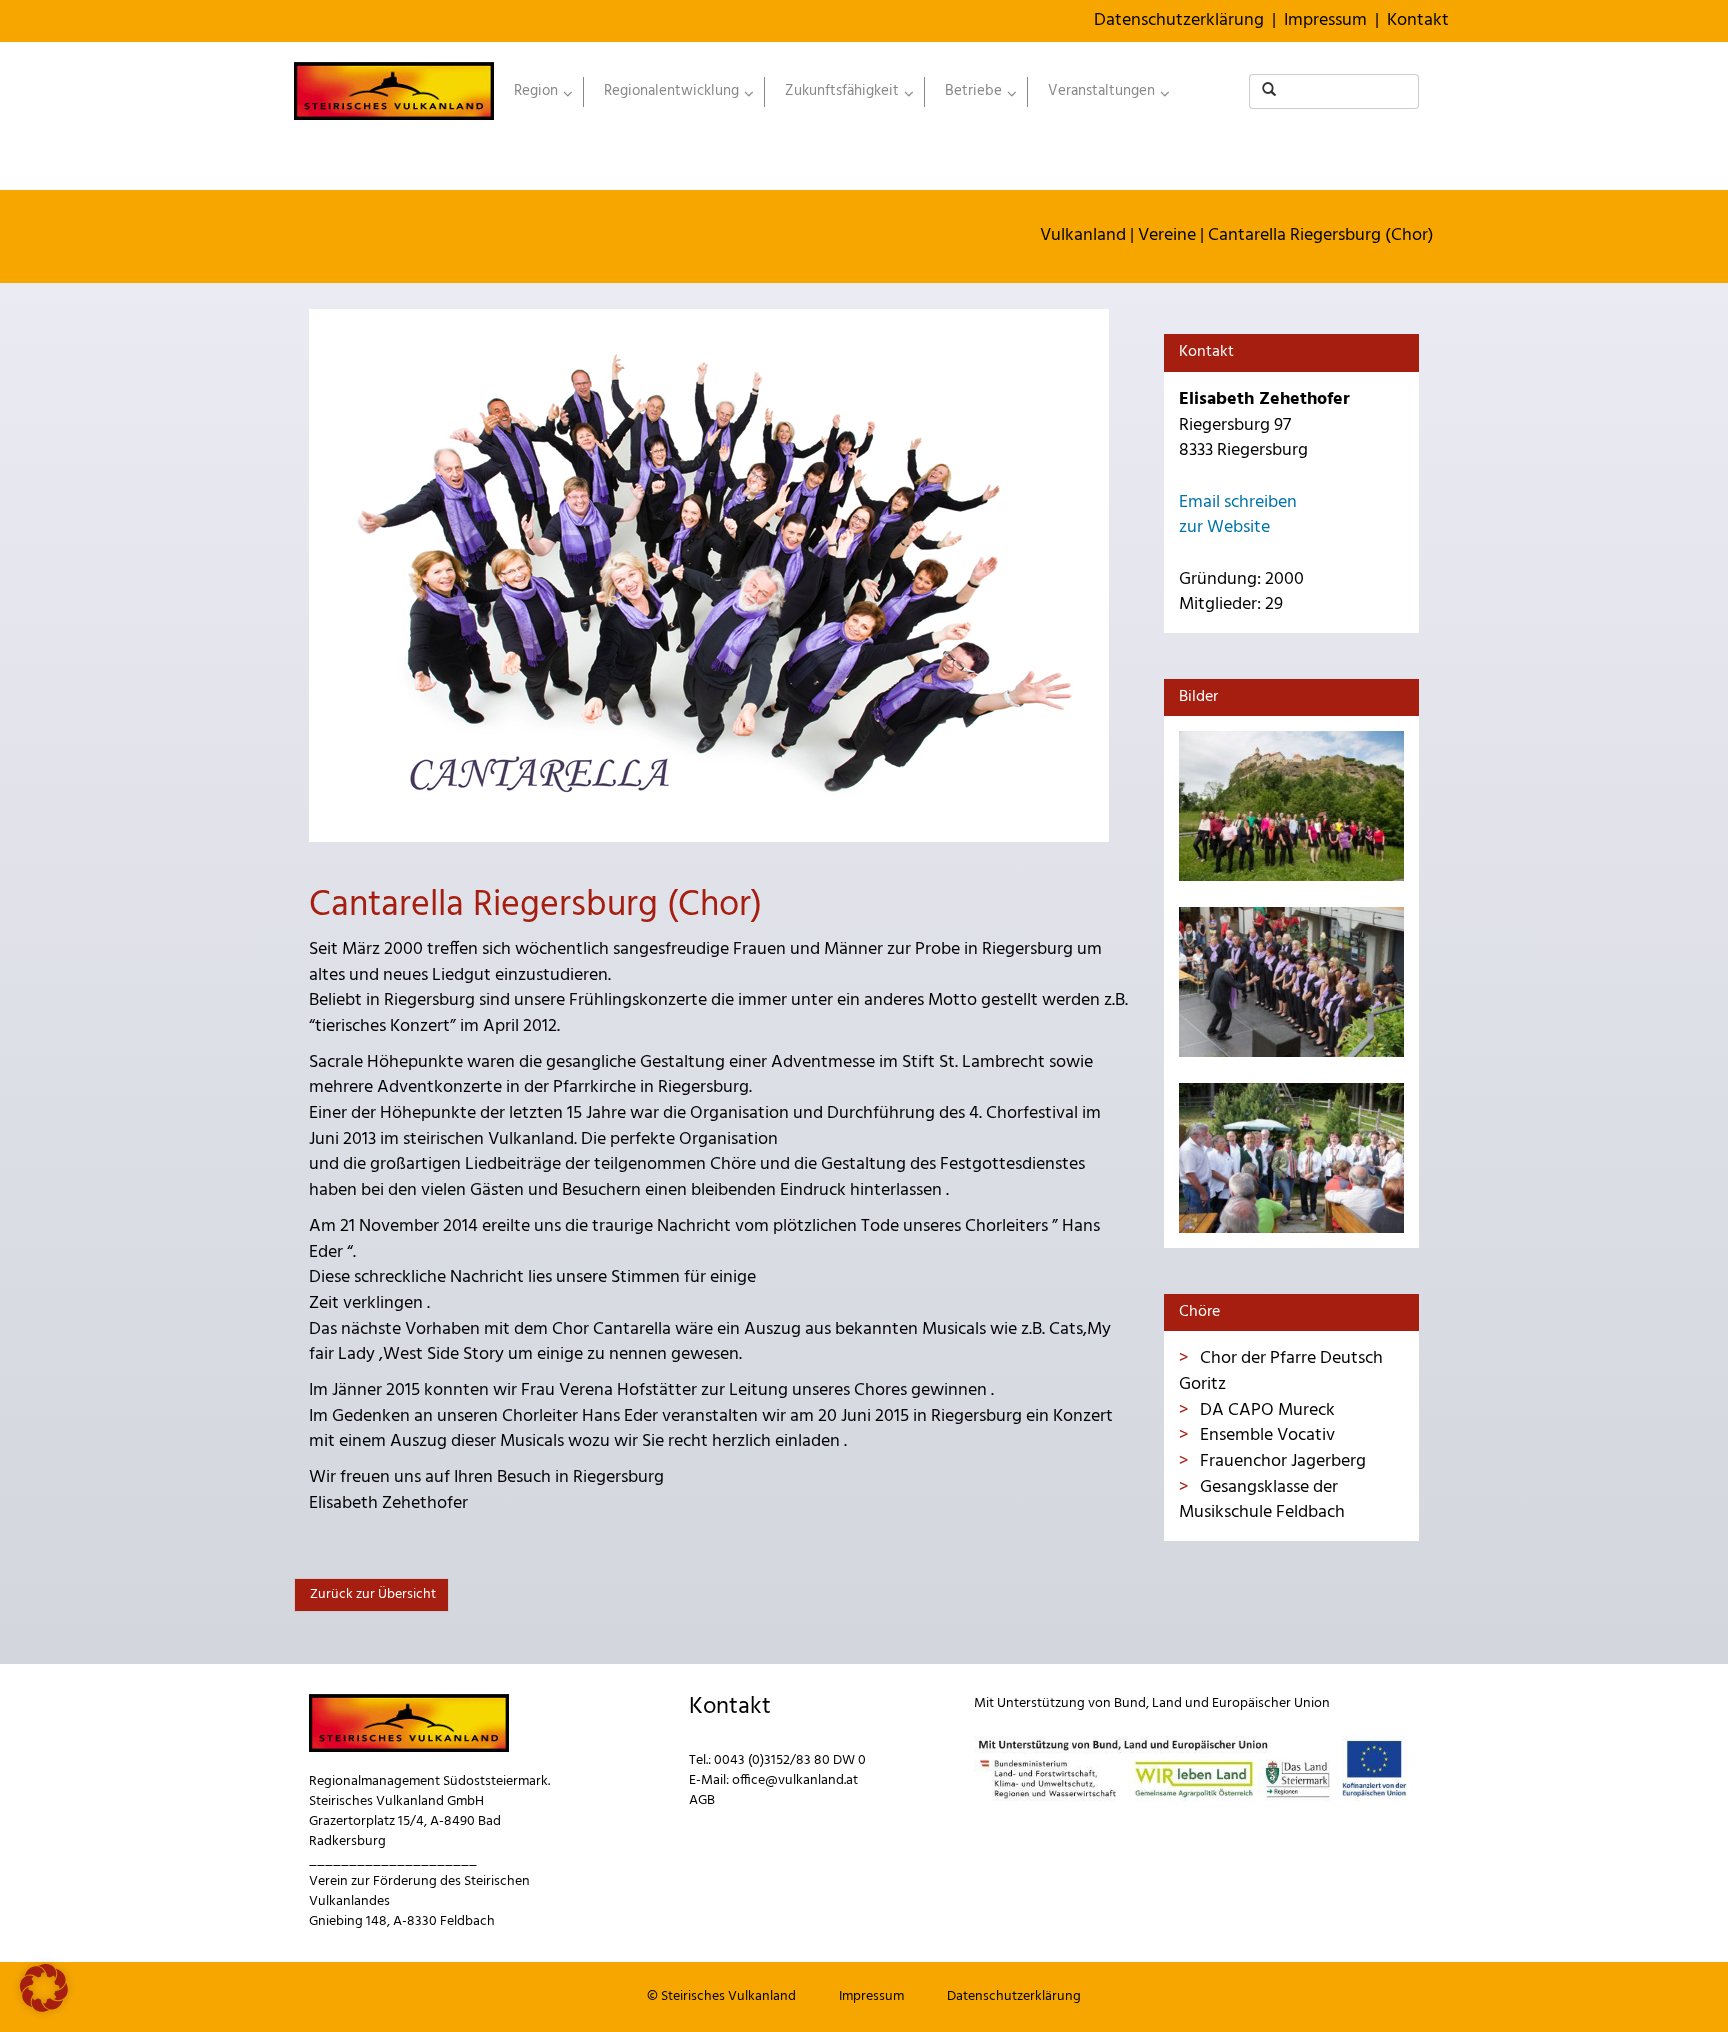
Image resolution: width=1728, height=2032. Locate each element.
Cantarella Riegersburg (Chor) (1321, 235)
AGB (702, 1800)
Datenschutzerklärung (1179, 20)
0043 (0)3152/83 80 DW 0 (790, 1760)
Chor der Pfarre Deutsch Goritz (1281, 1371)
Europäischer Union (1271, 1703)
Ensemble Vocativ (1265, 1435)
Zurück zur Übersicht (371, 1594)
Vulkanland (1083, 235)
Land (1167, 1703)
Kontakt (1418, 20)
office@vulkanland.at (795, 1780)
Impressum (1325, 20)
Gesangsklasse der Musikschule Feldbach (1262, 1500)
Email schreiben (1238, 502)
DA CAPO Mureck (1265, 1410)
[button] (44, 1988)
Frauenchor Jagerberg (1281, 1461)
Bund (1130, 1703)
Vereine (1167, 235)
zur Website (1224, 527)
